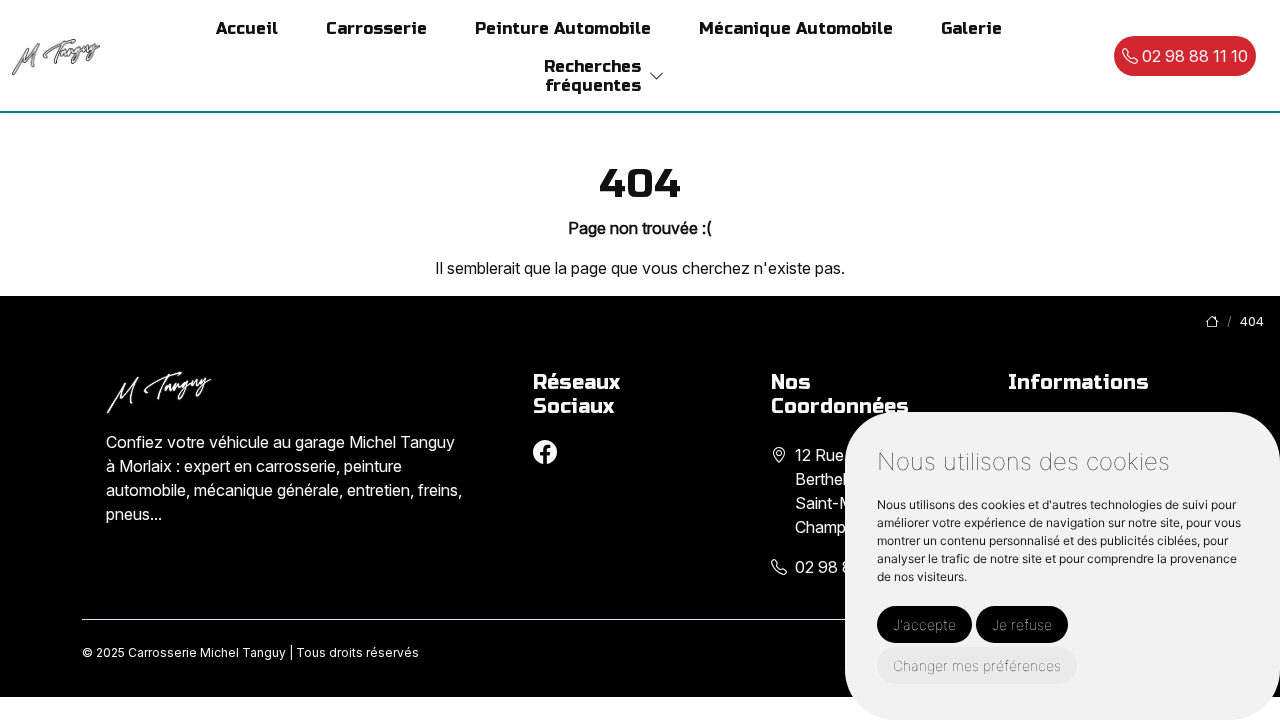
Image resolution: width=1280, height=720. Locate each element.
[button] (657, 76)
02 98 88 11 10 (1193, 56)
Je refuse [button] (1022, 624)
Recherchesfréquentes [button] (592, 76)
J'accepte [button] (924, 624)
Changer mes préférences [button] (977, 665)
